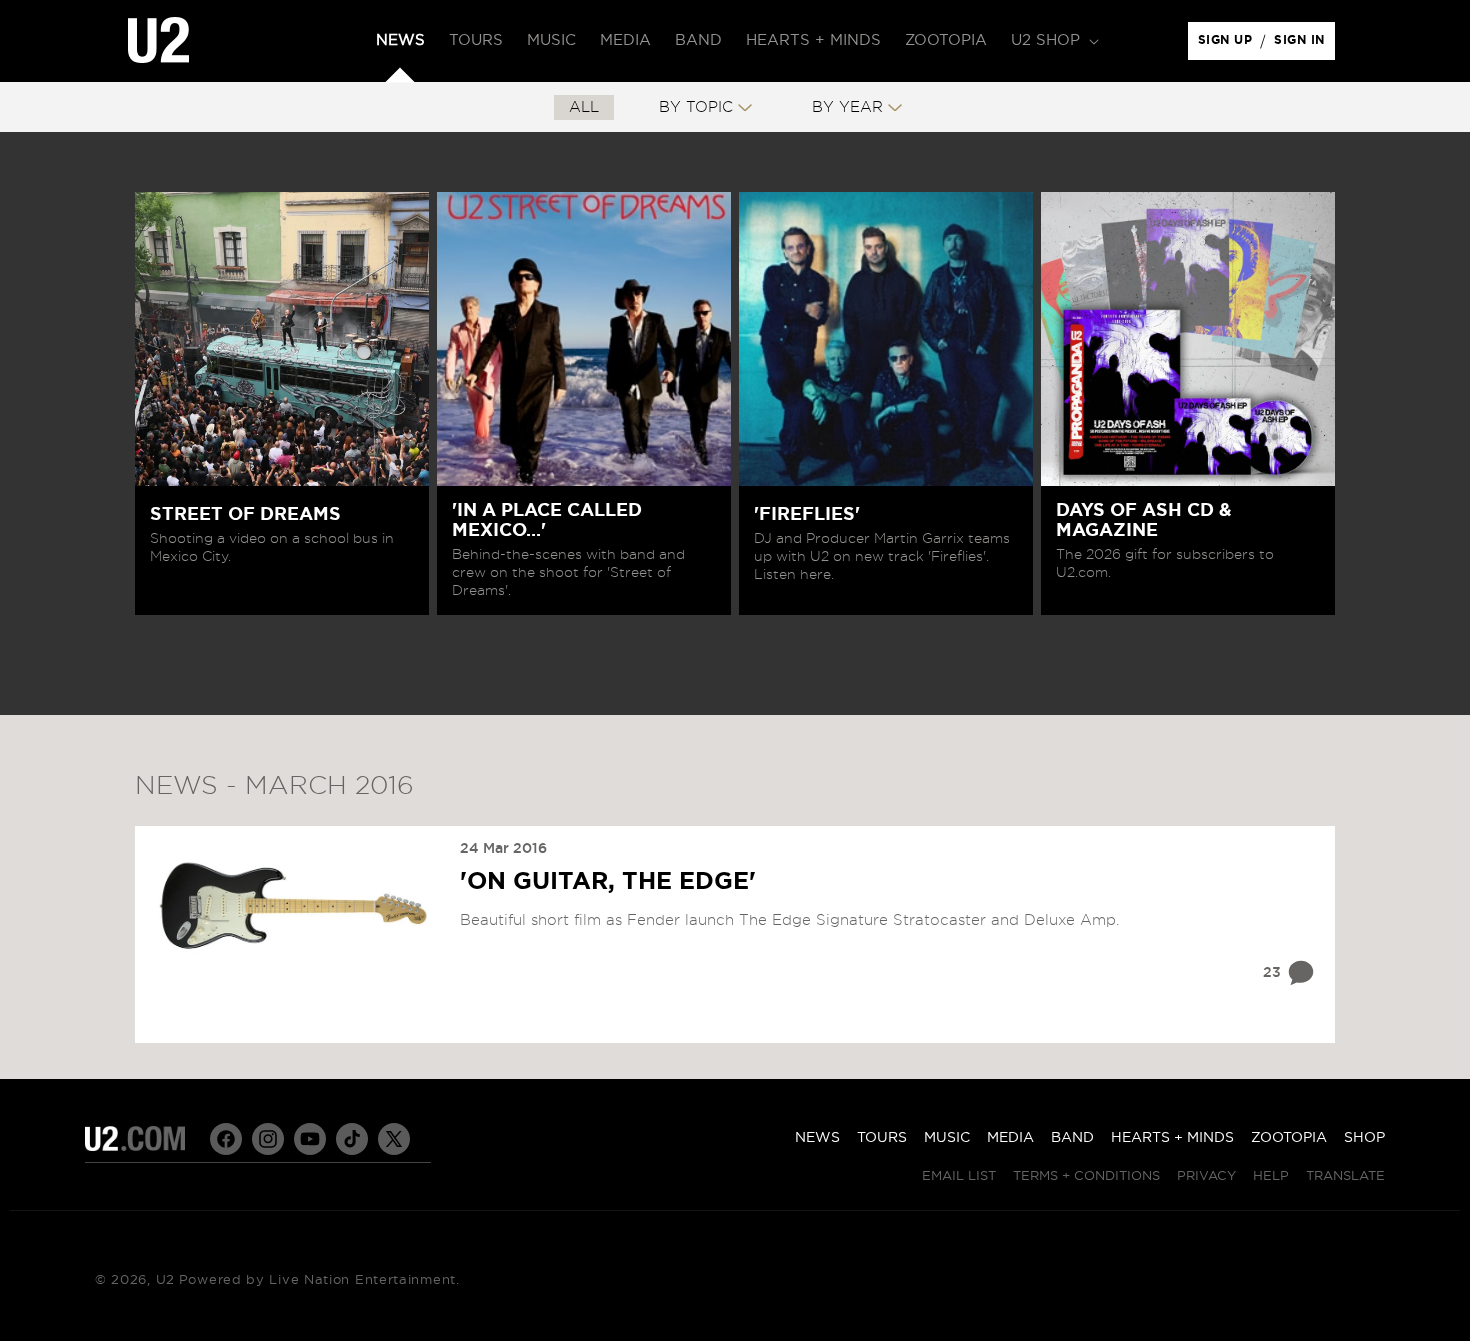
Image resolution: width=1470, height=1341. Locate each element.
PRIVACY (1206, 1176)
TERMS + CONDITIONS (1086, 1176)
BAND (1072, 1138)
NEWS (817, 1138)
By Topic (696, 107)
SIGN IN (1304, 45)
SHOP (1364, 1138)
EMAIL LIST (959, 1176)
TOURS (882, 1138)
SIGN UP (1228, 45)
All (584, 107)
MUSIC (947, 1138)
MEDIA (1010, 1138)
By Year (847, 107)
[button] (1053, 41)
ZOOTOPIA (1289, 1138)
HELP (1271, 1176)
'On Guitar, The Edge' (608, 882)
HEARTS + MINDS (1172, 1138)
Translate (1345, 1176)
